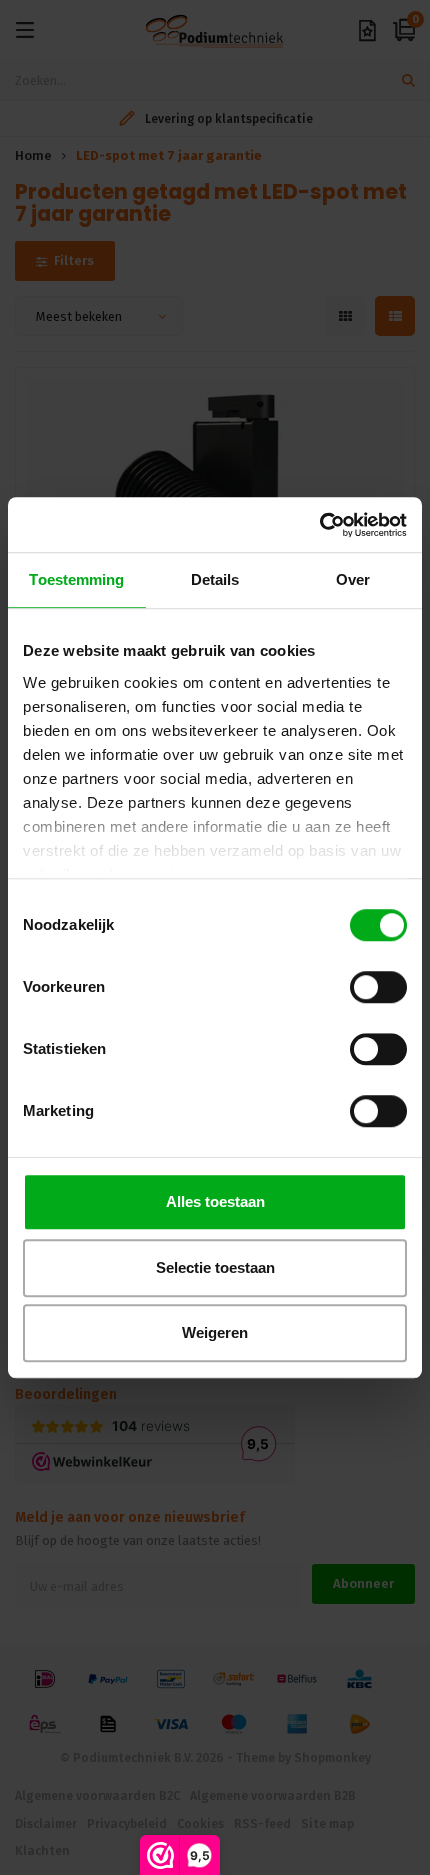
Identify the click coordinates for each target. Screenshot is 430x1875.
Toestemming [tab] (76, 579)
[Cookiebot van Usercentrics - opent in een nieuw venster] (319, 525)
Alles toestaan (215, 1201)
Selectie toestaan (215, 1267)
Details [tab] (215, 579)
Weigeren (215, 1332)
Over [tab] (353, 579)
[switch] (378, 987)
